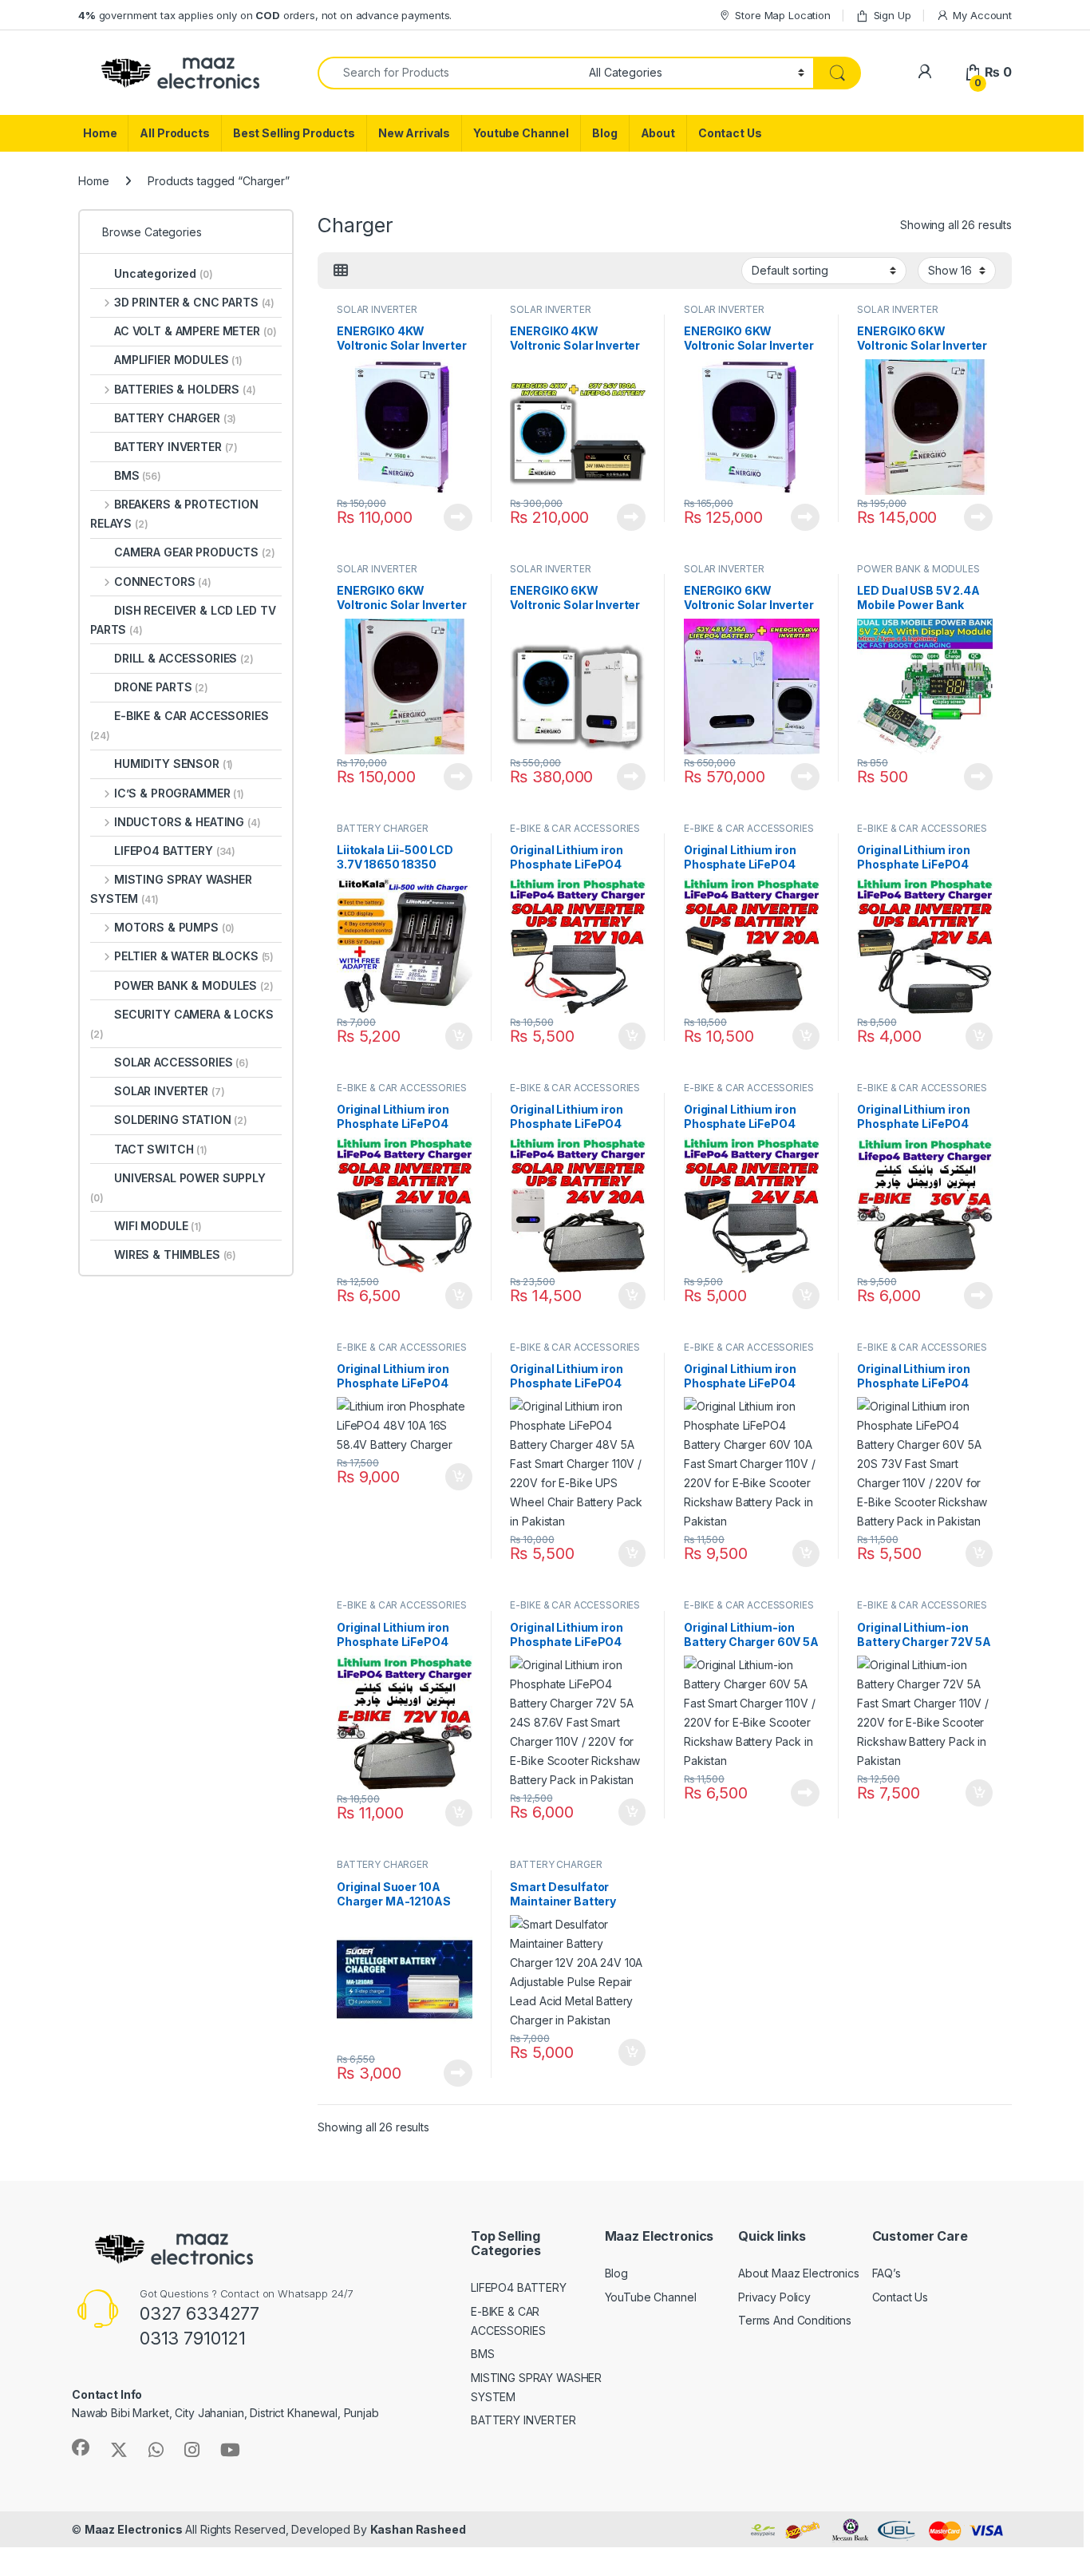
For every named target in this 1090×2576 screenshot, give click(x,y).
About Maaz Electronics (799, 2273)
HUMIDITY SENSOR (174, 764)
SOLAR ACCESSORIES (182, 1062)
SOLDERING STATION (181, 1120)
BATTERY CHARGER (383, 828)
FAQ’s (887, 2273)
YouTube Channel (651, 2297)
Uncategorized (164, 273)
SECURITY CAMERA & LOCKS (182, 1024)
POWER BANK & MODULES (918, 569)
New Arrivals (414, 133)
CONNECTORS (163, 582)
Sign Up (893, 15)
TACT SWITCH (161, 1149)
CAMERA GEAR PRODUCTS (195, 552)
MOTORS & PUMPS (174, 927)
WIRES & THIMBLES (175, 1254)
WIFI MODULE (158, 1226)
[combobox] (449, 73)
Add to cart (459, 1036)
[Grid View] (341, 271)
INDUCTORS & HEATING (188, 822)
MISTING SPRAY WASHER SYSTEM (171, 889)
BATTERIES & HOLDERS (185, 389)
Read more (458, 517)
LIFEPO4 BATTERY (175, 851)
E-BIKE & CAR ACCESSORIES (575, 828)
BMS (138, 475)
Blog (604, 133)
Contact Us (730, 133)
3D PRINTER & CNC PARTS (194, 302)
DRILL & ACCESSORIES (184, 658)
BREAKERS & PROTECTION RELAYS (174, 514)
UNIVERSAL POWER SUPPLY (178, 1187)
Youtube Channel (521, 133)
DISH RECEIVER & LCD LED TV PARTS (183, 620)
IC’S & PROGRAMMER (179, 793)
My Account (982, 15)
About (658, 133)
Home (100, 133)
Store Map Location (782, 15)
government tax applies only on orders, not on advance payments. (265, 15)
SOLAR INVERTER (377, 309)
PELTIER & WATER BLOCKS (194, 956)
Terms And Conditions (795, 2320)
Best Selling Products (294, 133)
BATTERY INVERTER (176, 447)
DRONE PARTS (161, 687)
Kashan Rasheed (418, 2529)
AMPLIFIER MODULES (178, 360)
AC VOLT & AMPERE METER (195, 331)
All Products (174, 133)
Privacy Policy (774, 2297)
